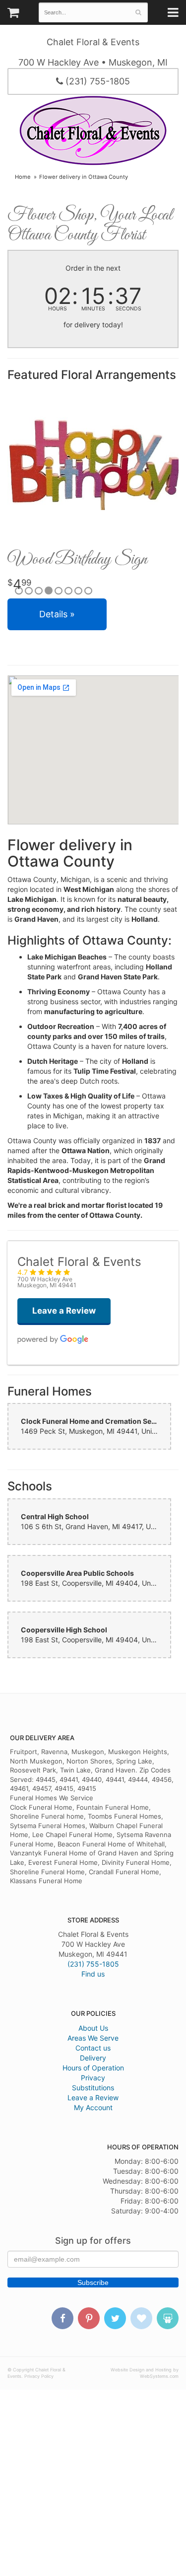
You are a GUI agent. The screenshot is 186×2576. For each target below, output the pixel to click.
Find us (93, 1974)
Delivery (93, 2058)
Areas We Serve (93, 2038)
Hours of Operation (93, 2068)
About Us (93, 2028)
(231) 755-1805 (96, 81)
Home (23, 177)
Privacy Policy (39, 2376)
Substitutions (93, 2088)
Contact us (93, 2048)
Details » (57, 614)
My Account (93, 2107)
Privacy (93, 2078)
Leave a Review (93, 2098)
